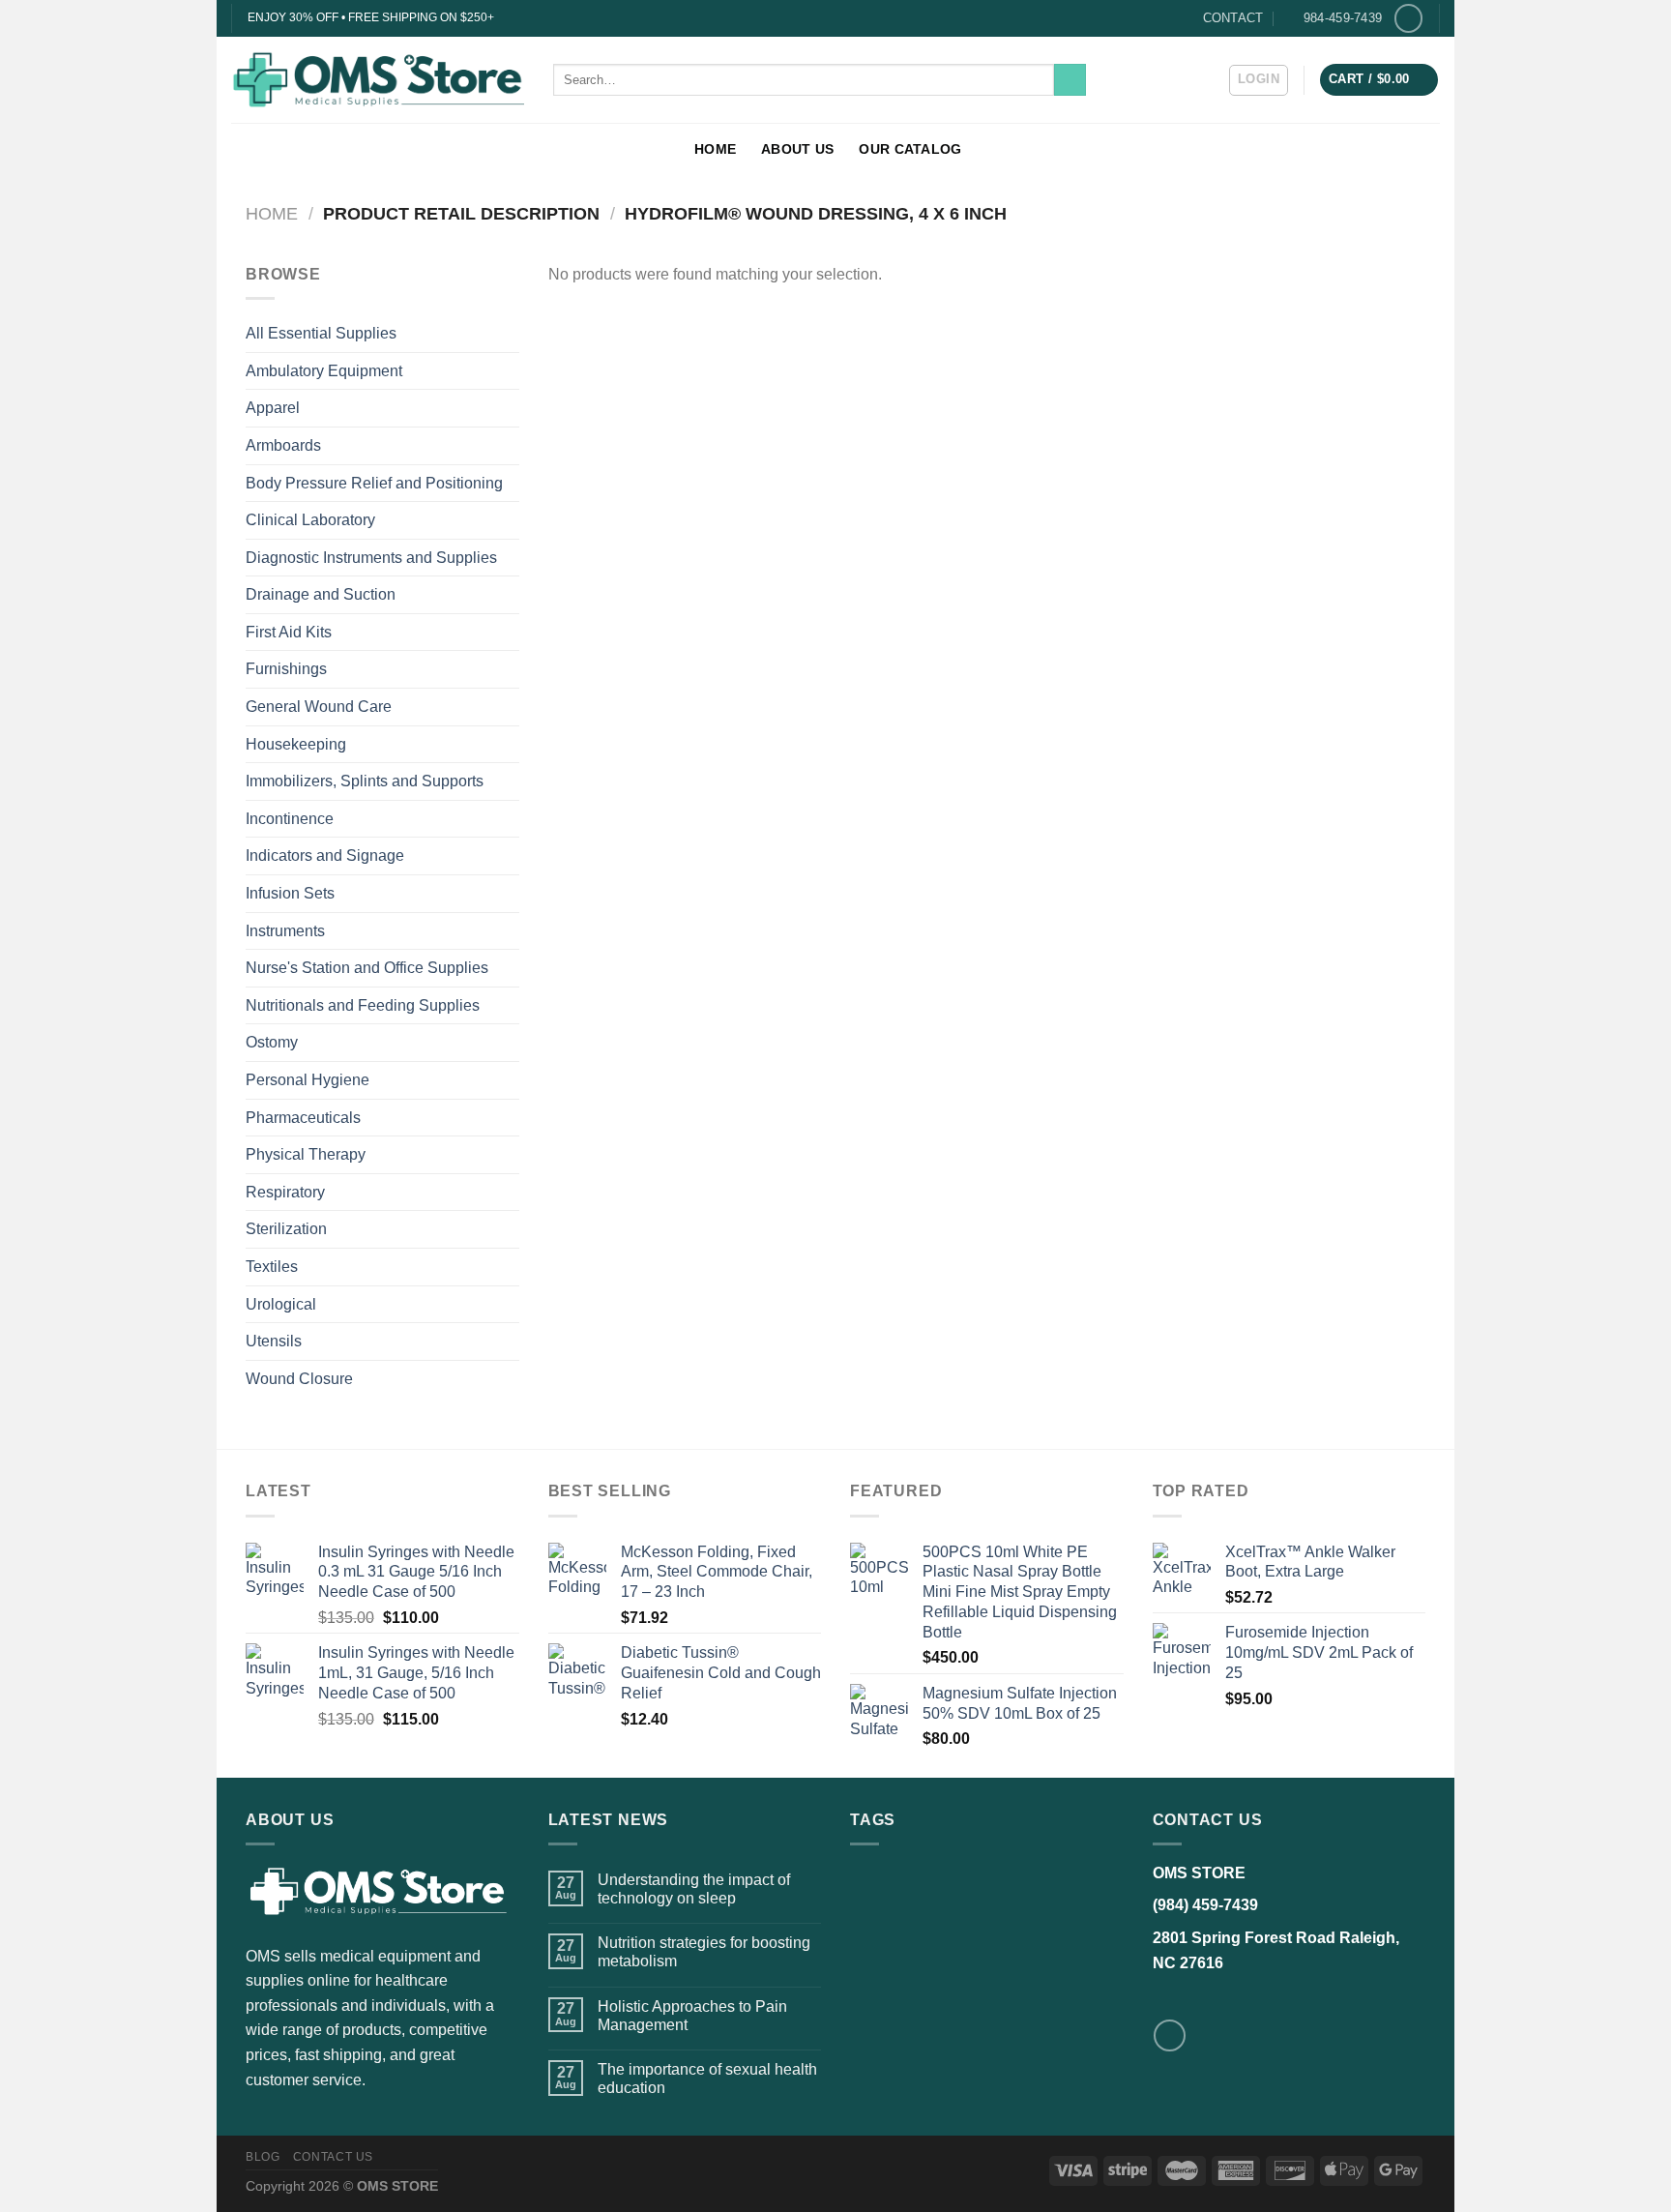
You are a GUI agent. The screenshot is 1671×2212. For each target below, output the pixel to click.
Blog (263, 2157)
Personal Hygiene (308, 1080)
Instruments (285, 931)
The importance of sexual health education (707, 2079)
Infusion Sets (290, 893)
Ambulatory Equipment (324, 371)
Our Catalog (910, 149)
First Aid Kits (289, 632)
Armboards (283, 445)
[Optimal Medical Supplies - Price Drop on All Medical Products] (378, 79)
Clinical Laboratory (310, 520)
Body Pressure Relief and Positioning (374, 483)
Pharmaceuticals (303, 1118)
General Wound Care (319, 707)
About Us (797, 149)
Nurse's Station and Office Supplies (367, 968)
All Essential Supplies (321, 333)
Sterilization (286, 1229)
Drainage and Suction (321, 594)
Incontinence (290, 819)
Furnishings (286, 669)
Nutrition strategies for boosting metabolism (704, 1952)
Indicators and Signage (325, 855)
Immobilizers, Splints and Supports (365, 781)
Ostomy (272, 1042)
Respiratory (285, 1192)
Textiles (272, 1267)
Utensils (274, 1341)
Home (715, 149)
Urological (281, 1304)
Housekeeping (296, 744)
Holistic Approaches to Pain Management (692, 2016)
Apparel (273, 408)
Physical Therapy (306, 1154)
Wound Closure (299, 1379)
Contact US (333, 2157)
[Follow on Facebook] (1408, 18)
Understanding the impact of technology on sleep (694, 1889)
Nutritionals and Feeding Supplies (363, 1005)
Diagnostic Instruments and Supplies (371, 558)
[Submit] (1070, 80)
